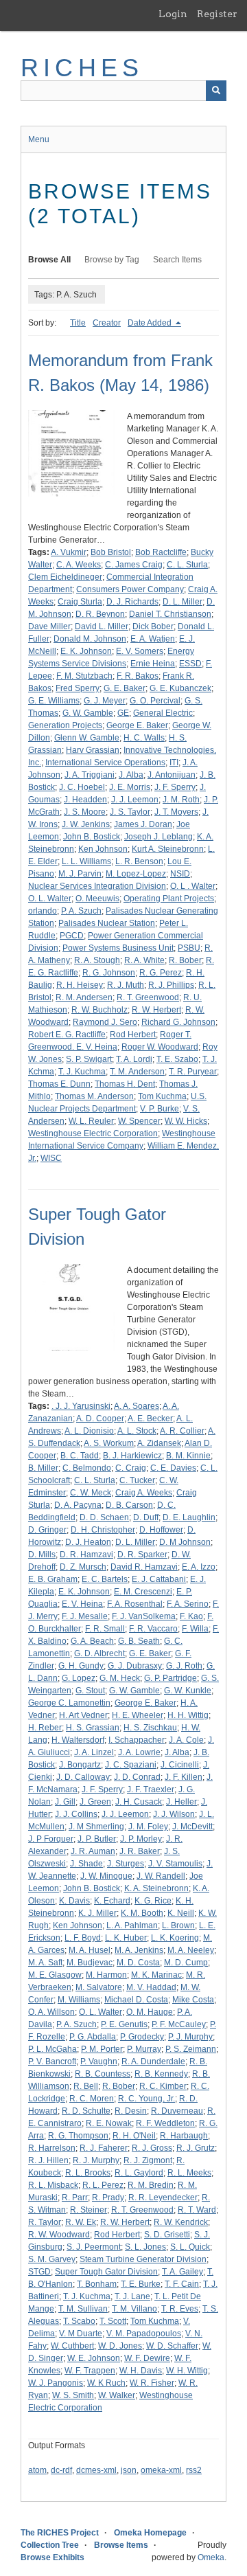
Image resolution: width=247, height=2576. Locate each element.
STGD (39, 2272)
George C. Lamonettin (69, 1703)
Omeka (211, 2557)
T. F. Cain (182, 2284)
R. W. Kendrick (181, 2222)
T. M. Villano (134, 2309)
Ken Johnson (103, 849)
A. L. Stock (137, 1431)
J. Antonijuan (172, 775)
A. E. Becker (150, 1419)
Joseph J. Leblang (158, 837)
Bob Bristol (111, 552)
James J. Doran (143, 824)
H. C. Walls (144, 738)
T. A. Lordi (134, 1059)
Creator (107, 323)
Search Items (177, 260)
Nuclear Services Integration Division (97, 886)
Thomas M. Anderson (94, 1096)
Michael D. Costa (136, 2000)
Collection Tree (50, 2545)
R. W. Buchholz (99, 1010)
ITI (174, 762)
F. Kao (191, 1616)
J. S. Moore (85, 812)
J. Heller (181, 1802)
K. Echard (112, 1901)
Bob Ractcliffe (161, 552)
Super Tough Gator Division (106, 2272)
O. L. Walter (50, 899)
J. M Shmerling (96, 1827)
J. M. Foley (148, 1827)
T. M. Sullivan (83, 2309)
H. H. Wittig (188, 1715)
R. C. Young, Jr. (146, 2099)
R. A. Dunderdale (153, 2061)
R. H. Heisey (80, 985)
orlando (43, 911)
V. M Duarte (81, 2334)
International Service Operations (105, 762)
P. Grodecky (142, 2037)
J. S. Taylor (130, 812)
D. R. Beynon (100, 614)
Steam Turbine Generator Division (143, 2259)
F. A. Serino (188, 1604)
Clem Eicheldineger (65, 577)
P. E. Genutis (124, 2024)
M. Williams (79, 2000)
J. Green (95, 1802)
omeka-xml (161, 2470)
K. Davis (74, 1901)
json (129, 2470)
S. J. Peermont (94, 2247)
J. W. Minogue (106, 1876)
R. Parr (75, 2197)
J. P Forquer (51, 1839)
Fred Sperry (78, 688)
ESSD (190, 664)
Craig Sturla (80, 602)
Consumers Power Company (130, 589)
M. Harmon (106, 1975)
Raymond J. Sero (105, 1022)
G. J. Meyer (105, 701)
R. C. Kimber (163, 2086)
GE (123, 713)
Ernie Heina (153, 664)
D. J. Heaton (88, 1542)
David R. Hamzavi (144, 1567)
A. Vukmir (69, 552)
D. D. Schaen (104, 1517)
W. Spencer (139, 1121)
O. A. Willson (51, 2012)
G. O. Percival (155, 701)
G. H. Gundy (81, 1666)
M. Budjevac (90, 1963)
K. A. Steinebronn (156, 1888)
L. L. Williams (86, 861)
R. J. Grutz (196, 2148)
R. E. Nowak (109, 2123)
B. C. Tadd (80, 1456)
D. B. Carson (129, 1505)
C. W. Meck (91, 1493)
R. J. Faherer (104, 2148)
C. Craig (131, 1468)
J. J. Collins (76, 1814)
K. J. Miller (97, 1913)
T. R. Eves (180, 2309)
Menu (39, 139)
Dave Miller (49, 626)
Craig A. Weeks (144, 1493)
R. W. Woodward (59, 2235)
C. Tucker (137, 1480)
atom (37, 2470)
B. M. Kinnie (188, 1456)
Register (217, 14)
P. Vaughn (99, 2061)
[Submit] (216, 91)
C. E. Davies (173, 1468)
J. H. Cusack (139, 1802)
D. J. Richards (132, 602)
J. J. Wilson (174, 1814)
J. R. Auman (93, 1851)
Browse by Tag (112, 260)
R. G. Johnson (109, 973)
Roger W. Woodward (160, 1047)
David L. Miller (102, 626)
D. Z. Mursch (83, 1567)
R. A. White (144, 960)
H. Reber (45, 1728)
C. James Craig (134, 565)
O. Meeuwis (97, 899)
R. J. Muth (126, 985)
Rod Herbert (133, 1035)
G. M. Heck (120, 1678)
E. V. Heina (82, 1604)
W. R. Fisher (152, 2383)
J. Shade (86, 1864)
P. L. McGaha (52, 2049)
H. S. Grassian (93, 1728)
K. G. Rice (153, 1901)
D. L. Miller (183, 602)
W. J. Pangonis (56, 2383)
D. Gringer (47, 1530)
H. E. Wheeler (138, 1715)
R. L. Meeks (189, 2173)
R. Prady (108, 2197)
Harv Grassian (93, 750)
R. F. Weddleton (165, 2123)
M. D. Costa (138, 1963)
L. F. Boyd (83, 1938)
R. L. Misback (53, 2185)
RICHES (82, 68)
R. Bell (86, 2086)
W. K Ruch (106, 2383)
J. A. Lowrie (139, 1752)
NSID (180, 874)
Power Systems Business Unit (118, 948)
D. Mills (42, 1555)
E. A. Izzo (199, 1567)
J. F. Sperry (175, 787)
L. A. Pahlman (132, 1925)
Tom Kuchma (162, 1096)
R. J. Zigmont (148, 2160)
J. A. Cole (186, 1740)
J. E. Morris (130, 787)
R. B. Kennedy (161, 2074)
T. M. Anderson (137, 1072)
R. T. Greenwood (148, 997)
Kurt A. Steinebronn (168, 849)
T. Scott (113, 2321)
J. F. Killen (184, 1777)
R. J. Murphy (96, 2160)
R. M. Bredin (151, 2185)
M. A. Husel (90, 1950)
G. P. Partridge (170, 1678)
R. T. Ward (197, 2210)
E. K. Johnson (86, 651)
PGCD (72, 936)
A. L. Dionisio (89, 1431)
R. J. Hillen (48, 2160)
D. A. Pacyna (78, 1505)
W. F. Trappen (90, 2371)
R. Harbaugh (184, 2136)
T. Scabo (79, 2321)
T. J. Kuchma (82, 1072)
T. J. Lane (132, 2296)
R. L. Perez (103, 2185)
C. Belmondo (87, 1468)
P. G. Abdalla (93, 2037)
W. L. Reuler (91, 1121)
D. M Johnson (185, 1542)
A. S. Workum (109, 1443)
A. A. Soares (137, 1406)
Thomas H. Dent (125, 1084)
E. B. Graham (53, 1579)
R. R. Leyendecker (163, 2197)
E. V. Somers (140, 651)
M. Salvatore (99, 1987)
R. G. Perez (161, 973)
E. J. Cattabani (159, 1579)
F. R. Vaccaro (153, 1629)
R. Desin (131, 2111)
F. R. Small (105, 1629)
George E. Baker (137, 725)
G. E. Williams (54, 701)
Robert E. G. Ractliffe (67, 1035)
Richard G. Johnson (178, 1022)
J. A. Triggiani (90, 775)
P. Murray (144, 2049)
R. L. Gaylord (139, 2173)
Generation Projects (65, 725)
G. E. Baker (125, 688)
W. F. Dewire (147, 2358)
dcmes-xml (96, 2470)
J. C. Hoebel (82, 787)
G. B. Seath (139, 1641)
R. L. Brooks (88, 2173)
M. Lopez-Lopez (136, 874)
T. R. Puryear (193, 1072)
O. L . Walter (193, 886)
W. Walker (117, 2395)
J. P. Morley (141, 1839)
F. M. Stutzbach (84, 676)
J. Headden (85, 800)
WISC (51, 1158)
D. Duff (146, 1517)
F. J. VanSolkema (144, 1616)
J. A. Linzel (94, 1752)
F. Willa (195, 1629)
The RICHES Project (60, 2533)
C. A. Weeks (79, 565)
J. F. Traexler (151, 1789)
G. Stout (90, 1691)
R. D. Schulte (86, 2111)
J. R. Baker (140, 1851)
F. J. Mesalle (85, 1616)
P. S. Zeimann (191, 2049)
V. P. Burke (160, 1109)
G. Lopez (79, 1678)
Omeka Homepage (150, 2533)
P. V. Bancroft (52, 2061)
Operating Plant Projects (169, 899)
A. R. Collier (182, 1431)
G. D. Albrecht (99, 1653)
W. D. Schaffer (172, 2346)
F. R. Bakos (138, 676)
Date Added (151, 323)
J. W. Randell (161, 1876)
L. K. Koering (175, 1938)
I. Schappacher (137, 1740)
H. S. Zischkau (150, 1728)
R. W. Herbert (156, 1010)
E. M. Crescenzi (143, 1592)
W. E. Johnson (94, 2358)
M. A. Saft (45, 1963)
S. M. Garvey (52, 2259)
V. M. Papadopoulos (144, 2334)
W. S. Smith (73, 2395)
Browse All (49, 260)
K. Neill (181, 1913)
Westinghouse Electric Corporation (93, 1133)
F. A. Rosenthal (135, 1604)
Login (173, 14)
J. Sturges (126, 1864)
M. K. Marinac (156, 1975)
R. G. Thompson (78, 2136)
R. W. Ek (81, 2222)
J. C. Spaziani (131, 1765)
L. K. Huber (126, 1938)
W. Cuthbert (72, 2346)
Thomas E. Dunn (59, 1084)
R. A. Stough (97, 960)
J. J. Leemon (135, 800)
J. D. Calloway (83, 1777)
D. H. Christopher (103, 1530)
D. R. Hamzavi (86, 1555)
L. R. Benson (139, 861)
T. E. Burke (141, 2284)
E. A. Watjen (153, 639)
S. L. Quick (190, 2247)
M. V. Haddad (151, 1987)
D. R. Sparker (142, 1555)
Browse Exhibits (52, 2557)
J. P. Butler (97, 1839)
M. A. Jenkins (139, 1950)
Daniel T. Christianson (170, 614)
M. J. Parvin (80, 874)
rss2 (194, 2470)
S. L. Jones (145, 2247)
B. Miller (43, 1468)
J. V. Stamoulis (175, 1864)
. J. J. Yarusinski (81, 1406)
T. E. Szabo (177, 1059)
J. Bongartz (80, 1765)
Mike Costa (193, 2000)
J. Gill (65, 1802)
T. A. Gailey (183, 2272)
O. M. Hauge (150, 2012)
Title (78, 323)
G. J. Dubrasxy (135, 1666)
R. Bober (185, 960)
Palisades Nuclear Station (107, 923)
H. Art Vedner (83, 1715)
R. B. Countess (103, 2074)
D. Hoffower (161, 1530)
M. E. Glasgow (55, 1975)
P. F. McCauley (179, 2024)
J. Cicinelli (180, 1765)
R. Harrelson (52, 2148)
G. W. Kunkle (188, 1691)
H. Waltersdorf (78, 1740)
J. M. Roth (181, 800)
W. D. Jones (120, 2346)
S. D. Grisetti (167, 2235)
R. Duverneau (177, 2111)
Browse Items (121, 2545)
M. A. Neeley (191, 1950)
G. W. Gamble (88, 713)
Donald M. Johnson (90, 639)
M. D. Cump (186, 1963)
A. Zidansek (159, 1443)
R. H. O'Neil (134, 2136)
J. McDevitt (192, 1827)
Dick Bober (153, 626)
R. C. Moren (92, 2099)
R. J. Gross (152, 2148)
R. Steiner (89, 2210)
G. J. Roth (184, 1666)
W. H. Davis (141, 2371)
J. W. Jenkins (86, 824)
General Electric (163, 713)
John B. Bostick (92, 837)
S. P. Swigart (89, 1059)
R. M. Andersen (84, 997)
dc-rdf (61, 2470)
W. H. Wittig (187, 2371)
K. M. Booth (142, 1913)
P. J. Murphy (190, 2037)
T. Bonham (97, 2284)
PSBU (189, 948)
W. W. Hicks (186, 1121)
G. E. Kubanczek (180, 688)
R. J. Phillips (171, 985)
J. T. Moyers (176, 812)
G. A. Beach (92, 1641)
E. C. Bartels (105, 1579)
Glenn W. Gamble (87, 738)
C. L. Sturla (187, 565)
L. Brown (178, 1925)
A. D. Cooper (100, 1419)
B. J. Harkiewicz (132, 1456)
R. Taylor (45, 2222)
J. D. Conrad (137, 1777)
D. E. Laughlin (189, 1517)
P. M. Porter (102, 2049)
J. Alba (131, 775)
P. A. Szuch (81, 911)
